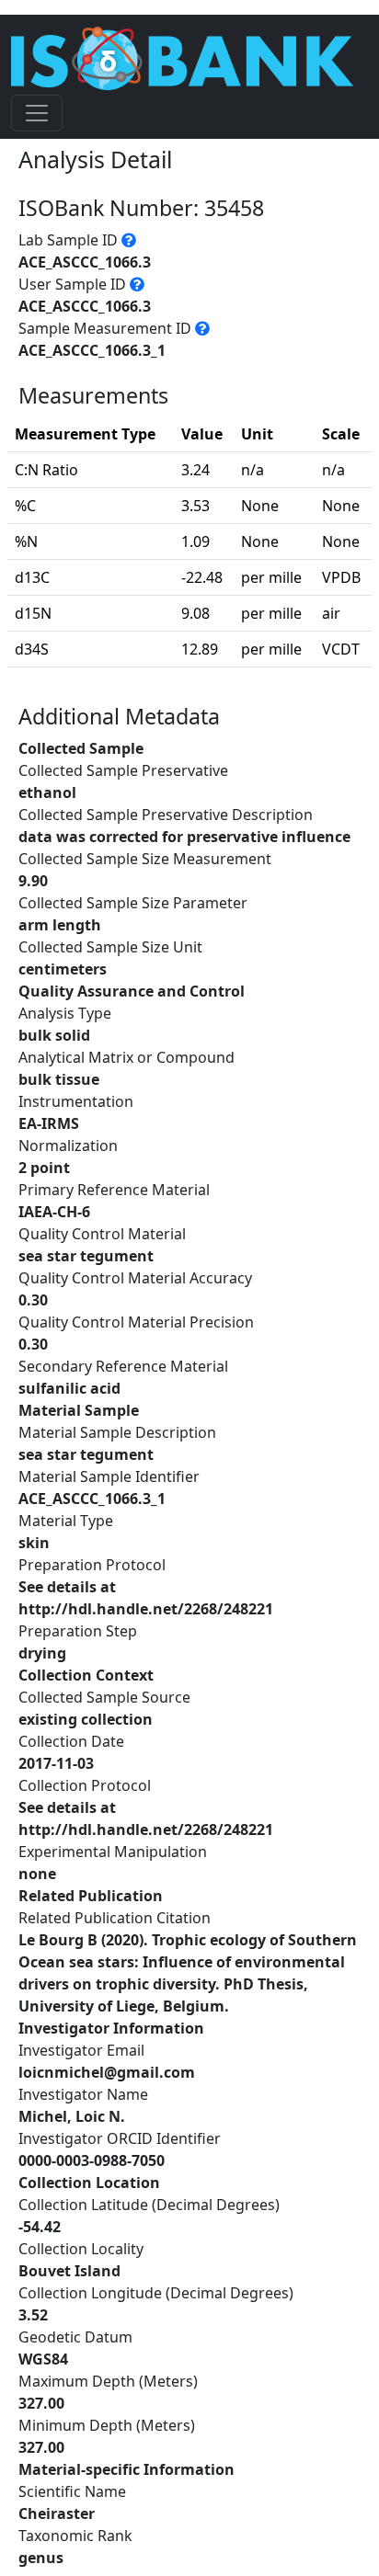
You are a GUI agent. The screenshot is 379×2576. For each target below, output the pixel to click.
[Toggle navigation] (37, 113)
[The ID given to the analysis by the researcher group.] (137, 284)
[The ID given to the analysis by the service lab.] (129, 240)
